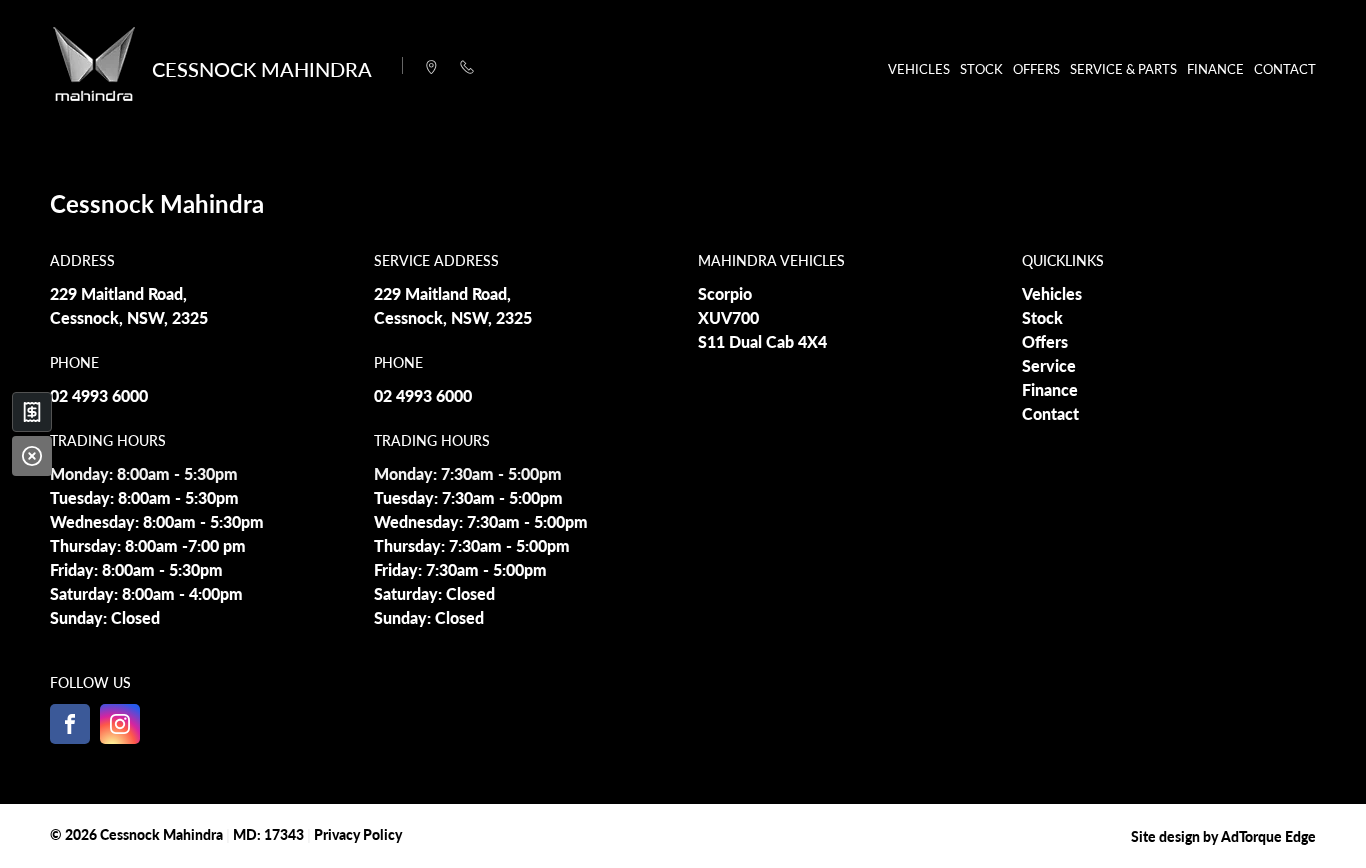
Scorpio (725, 293)
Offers (1036, 68)
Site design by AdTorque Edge (1223, 836)
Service (1049, 365)
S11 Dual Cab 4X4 (762, 341)
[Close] (32, 456)
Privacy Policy (358, 834)
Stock (981, 68)
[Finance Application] (32, 412)
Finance (1215, 68)
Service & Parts (1123, 68)
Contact (1285, 68)
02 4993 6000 (99, 395)
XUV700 (728, 317)
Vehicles (919, 68)
